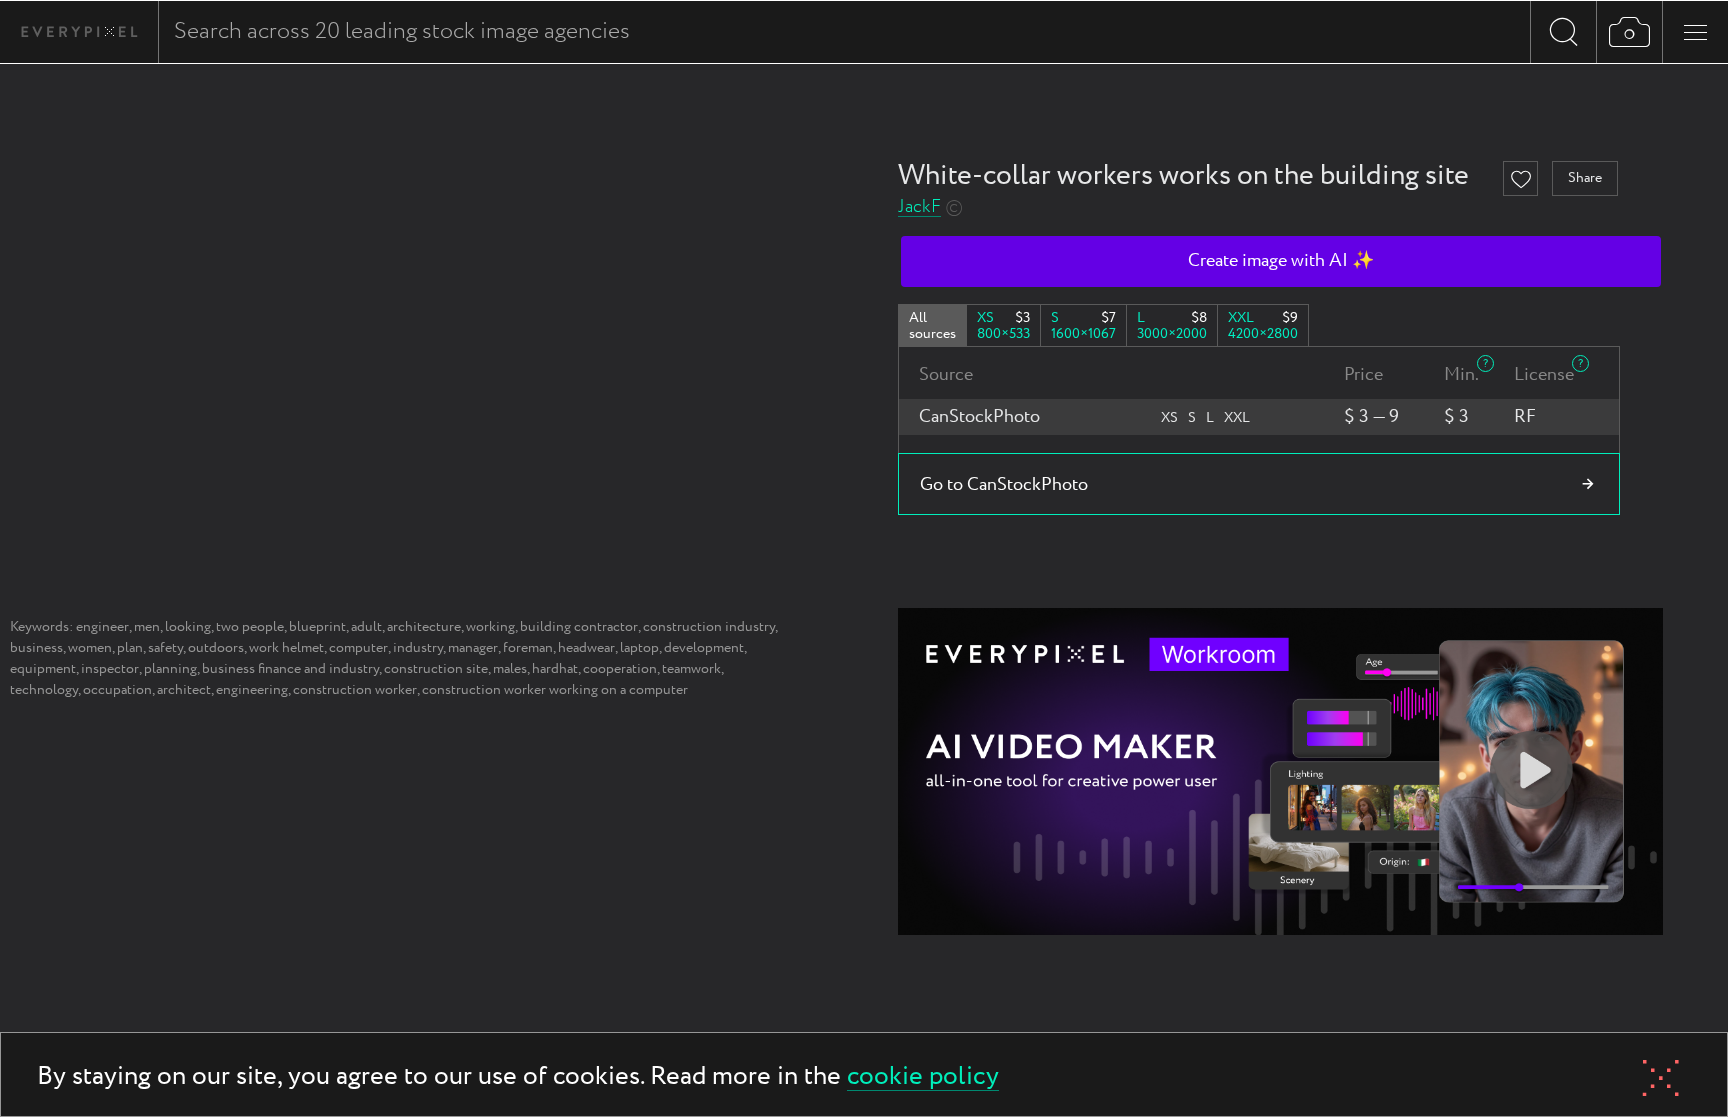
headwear (586, 648)
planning (170, 669)
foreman (528, 648)
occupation (117, 690)
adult (366, 627)
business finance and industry (290, 669)
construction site (436, 669)
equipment (43, 669)
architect (184, 690)
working (490, 627)
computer (358, 648)
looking (188, 627)
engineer (102, 627)
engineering (252, 690)
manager (473, 648)
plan (130, 648)
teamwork (691, 669)
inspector (110, 669)
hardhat (555, 669)
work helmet (286, 648)
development (704, 648)
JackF (919, 207)
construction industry (709, 627)
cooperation (620, 669)
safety (165, 648)
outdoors (216, 648)
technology (44, 690)
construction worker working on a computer (555, 690)
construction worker (355, 690)
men (147, 627)
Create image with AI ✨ (1281, 261)
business (36, 648)
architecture (424, 627)
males (510, 669)
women (90, 648)
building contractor (579, 627)
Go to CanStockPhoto (1004, 485)
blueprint (317, 627)
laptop (639, 648)
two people (250, 627)
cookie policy (923, 1077)
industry (418, 648)
